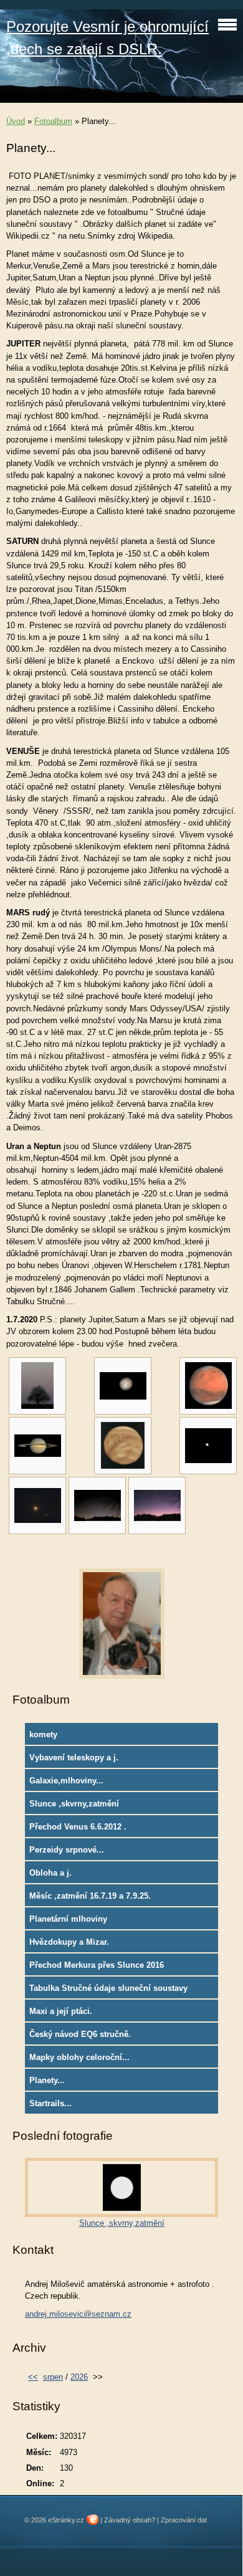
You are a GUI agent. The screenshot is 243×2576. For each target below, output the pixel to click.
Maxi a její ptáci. (61, 2011)
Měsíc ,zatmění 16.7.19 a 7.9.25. (90, 1896)
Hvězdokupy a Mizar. (69, 1942)
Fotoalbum (53, 121)
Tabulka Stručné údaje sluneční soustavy (108, 1988)
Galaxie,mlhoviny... (66, 1781)
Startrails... (50, 2103)
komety (43, 1734)
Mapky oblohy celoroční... (79, 2057)
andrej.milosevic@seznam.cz (78, 2314)
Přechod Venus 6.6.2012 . (78, 1827)
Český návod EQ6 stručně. (80, 2034)
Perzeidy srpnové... (67, 1850)
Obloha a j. (50, 1873)
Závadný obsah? (130, 2520)
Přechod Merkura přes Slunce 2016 (97, 1965)
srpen (53, 2377)
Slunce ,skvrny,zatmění (74, 1804)
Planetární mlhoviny (68, 1919)
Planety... (47, 2080)
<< (33, 2377)
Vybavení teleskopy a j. (74, 1758)
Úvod (16, 121)
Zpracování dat (184, 2520)
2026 (79, 2377)
